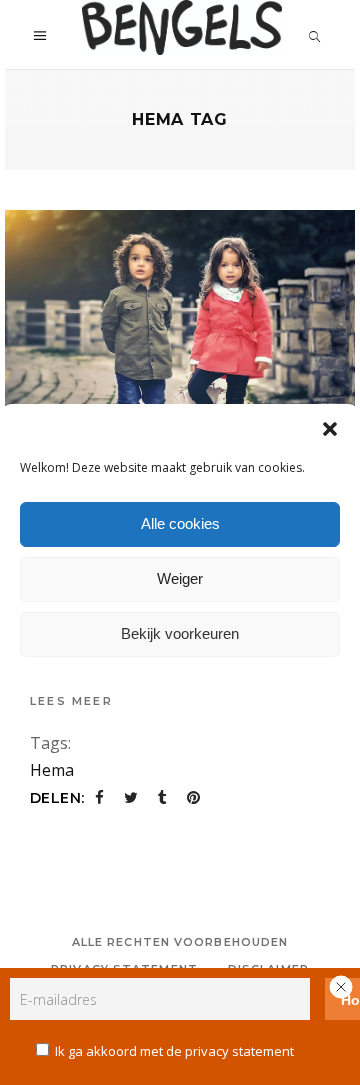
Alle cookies (180, 523)
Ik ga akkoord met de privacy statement (174, 1051)
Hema (52, 770)
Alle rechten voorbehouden (180, 942)
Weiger (180, 578)
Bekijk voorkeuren (180, 633)
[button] (330, 429)
